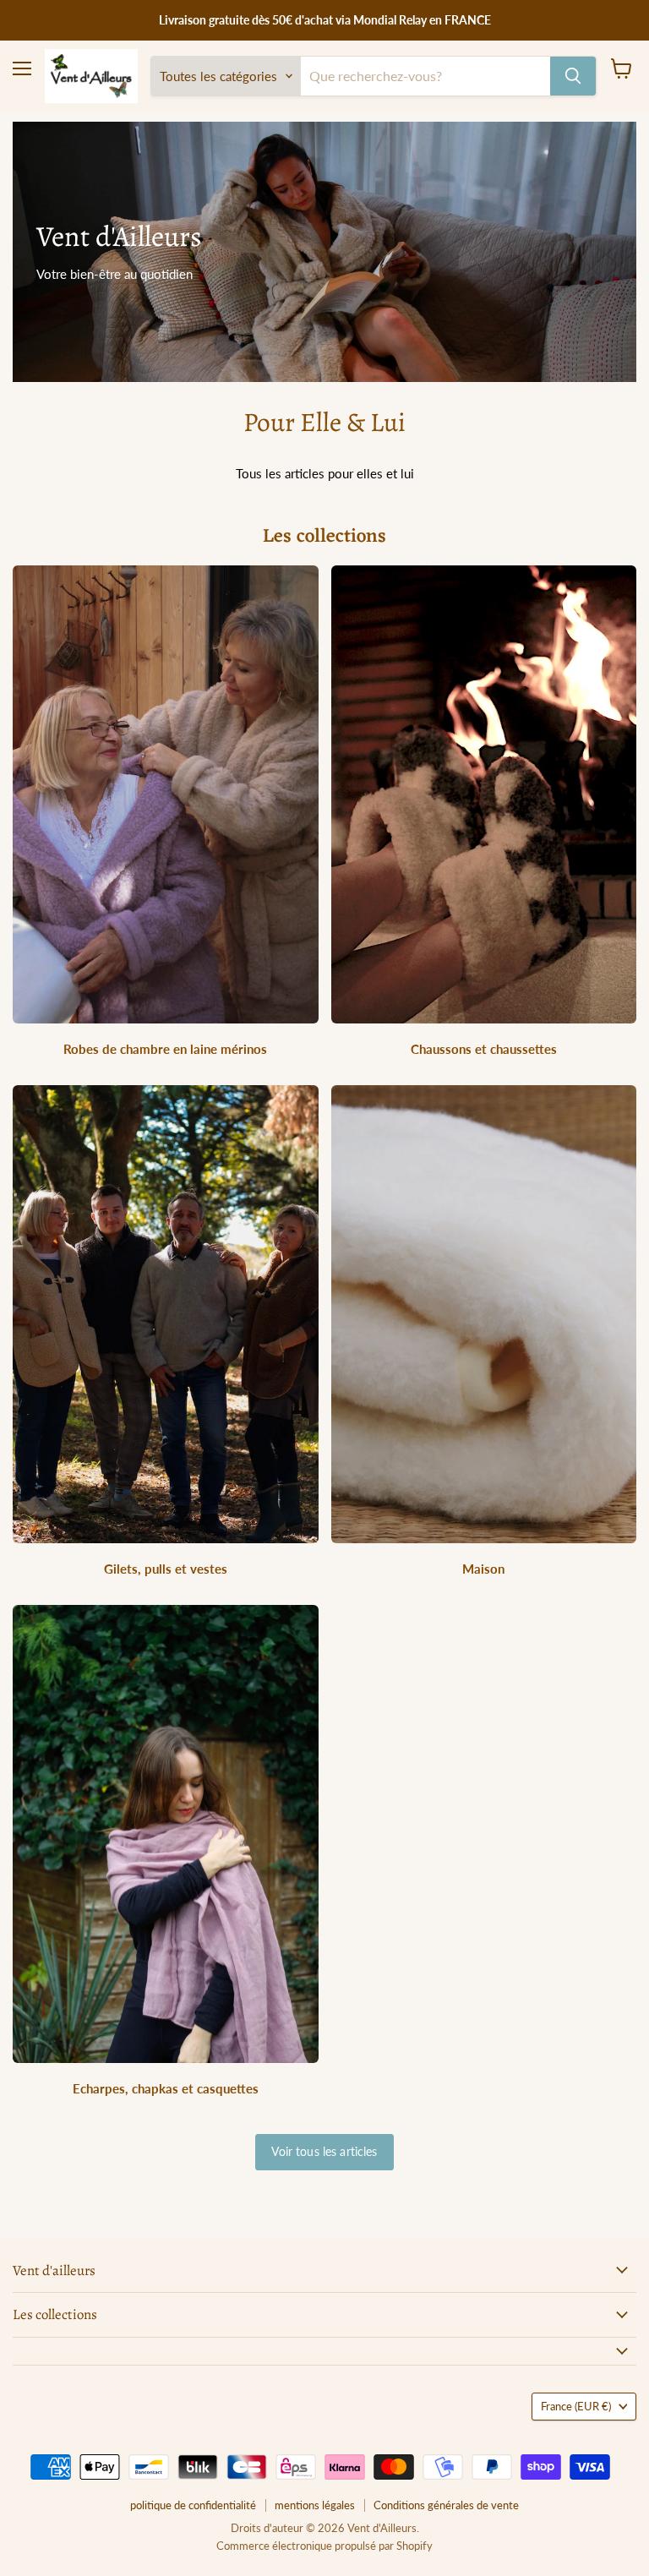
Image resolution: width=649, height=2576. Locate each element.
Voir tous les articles (324, 2151)
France (576, 2406)
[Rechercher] (573, 76)
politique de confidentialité (193, 2505)
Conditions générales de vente (446, 2505)
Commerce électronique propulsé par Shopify (324, 2546)
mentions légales (315, 2505)
